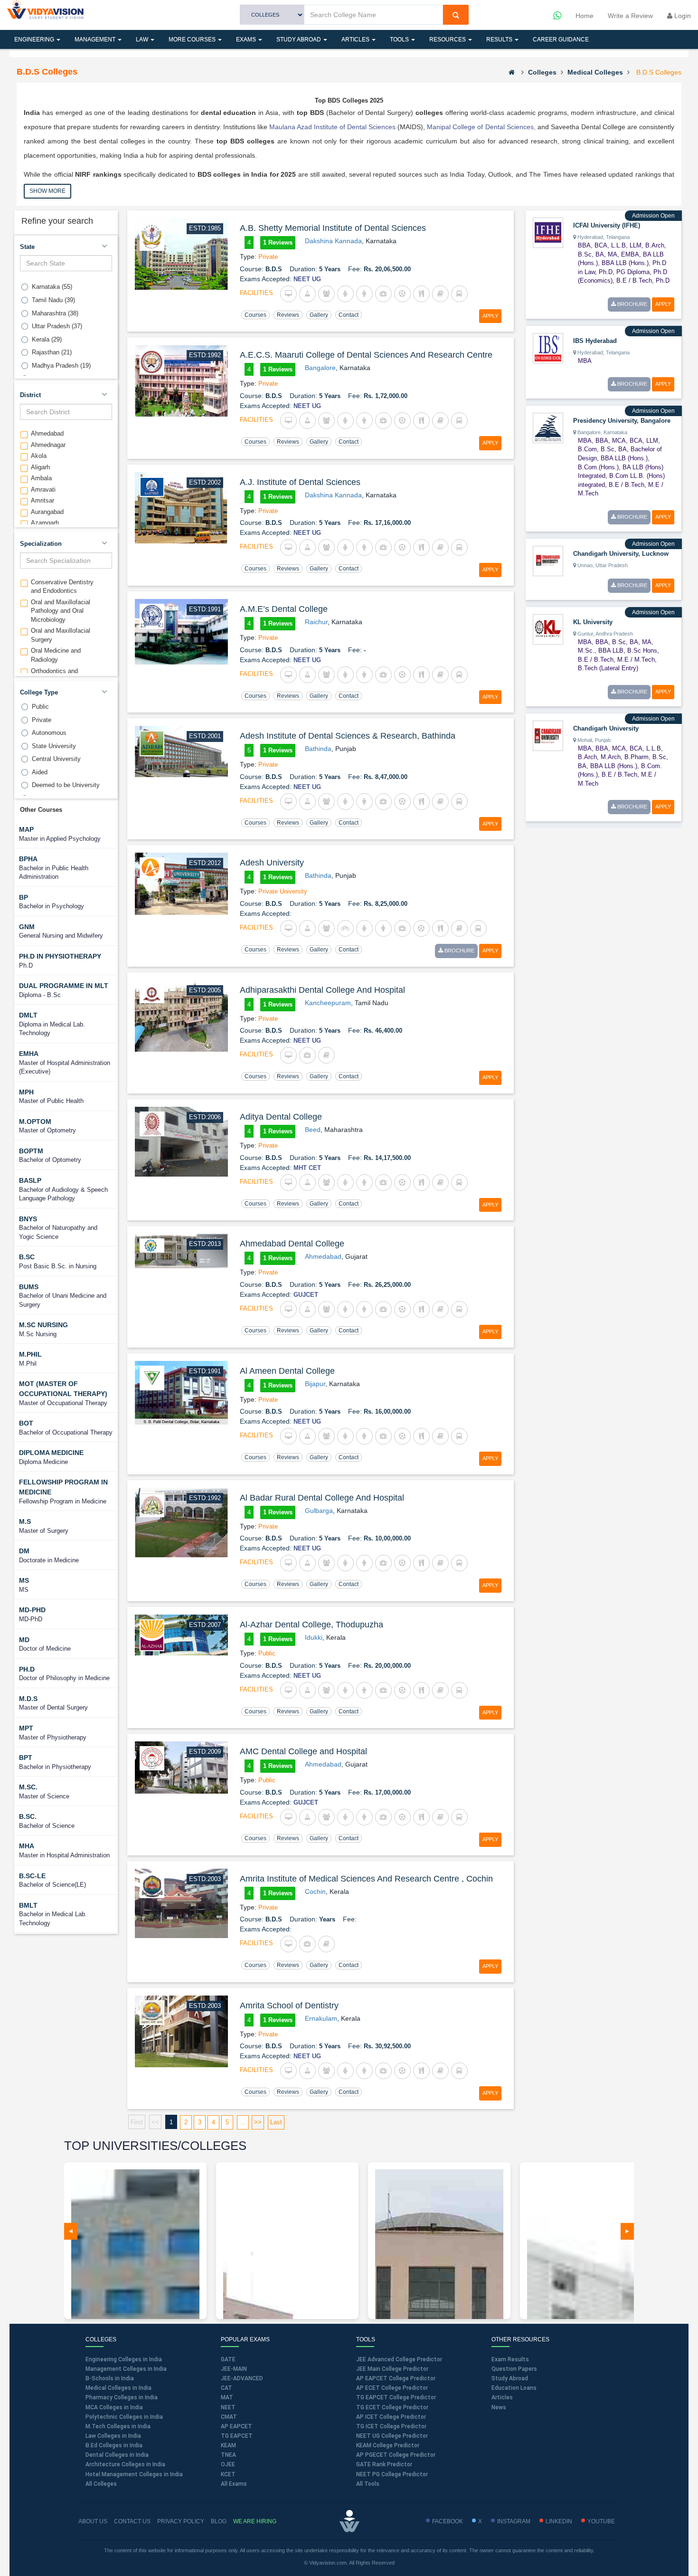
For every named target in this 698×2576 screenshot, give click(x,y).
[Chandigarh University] (548, 735)
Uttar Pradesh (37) (57, 326)
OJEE (228, 2464)
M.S (25, 1521)
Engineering (35, 39)
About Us (93, 2521)
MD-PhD (32, 1610)
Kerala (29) (47, 339)
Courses (255, 315)
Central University (56, 759)
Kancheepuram (328, 1003)
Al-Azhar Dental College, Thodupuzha (311, 1625)
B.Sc (27, 1257)
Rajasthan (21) (52, 352)
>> (258, 2122)
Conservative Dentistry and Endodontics (62, 587)
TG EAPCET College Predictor (396, 2397)
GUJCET (306, 1295)
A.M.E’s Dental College (284, 609)
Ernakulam (321, 2018)
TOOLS (400, 39)
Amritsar (42, 500)
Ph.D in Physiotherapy (60, 956)
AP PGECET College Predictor (396, 2455)
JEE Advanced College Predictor (399, 2359)
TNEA (228, 2455)
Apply (490, 316)
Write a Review (630, 16)
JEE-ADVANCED (242, 2378)
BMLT (28, 1905)
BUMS (29, 1287)
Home (585, 16)
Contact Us (132, 2521)
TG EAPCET (237, 2436)
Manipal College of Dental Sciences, (480, 127)
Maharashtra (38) (55, 313)
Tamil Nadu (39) (53, 300)
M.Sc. (28, 1787)
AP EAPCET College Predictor (396, 2378)
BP (24, 897)
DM (24, 1551)
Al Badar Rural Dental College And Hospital (322, 1498)
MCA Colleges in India (114, 2407)
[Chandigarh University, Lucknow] (548, 560)
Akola (39, 456)
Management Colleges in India (126, 2369)
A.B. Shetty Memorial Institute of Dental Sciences (333, 228)
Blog (219, 2521)
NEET (228, 2407)
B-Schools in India (110, 2378)
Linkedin (559, 2521)
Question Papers (514, 2369)
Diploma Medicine (51, 1453)
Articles (356, 39)
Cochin (315, 1892)
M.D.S (28, 1699)
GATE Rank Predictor (384, 2464)
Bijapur (315, 1384)
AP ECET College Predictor (392, 2388)
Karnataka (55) (52, 287)
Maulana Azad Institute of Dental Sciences (332, 127)
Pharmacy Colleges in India (122, 2397)
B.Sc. (28, 1816)
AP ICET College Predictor (391, 2417)
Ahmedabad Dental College (292, 1244)
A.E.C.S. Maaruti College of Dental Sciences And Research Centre (366, 355)
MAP (26, 829)
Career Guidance (561, 39)
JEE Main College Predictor (392, 2369)
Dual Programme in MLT (64, 986)
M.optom (35, 1122)
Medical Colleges (595, 72)
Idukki (314, 1637)
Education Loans (514, 2388)
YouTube (601, 2521)
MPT (26, 1728)
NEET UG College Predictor (392, 2436)
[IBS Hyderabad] (548, 347)
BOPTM (31, 1151)
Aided (40, 772)
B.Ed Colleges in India (114, 2445)
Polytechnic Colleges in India (124, 2417)
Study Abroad (299, 39)
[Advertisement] (597, 976)
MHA (27, 1846)
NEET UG (307, 279)
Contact (349, 315)
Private (42, 720)
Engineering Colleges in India (124, 2359)
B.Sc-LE (32, 1876)
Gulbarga (319, 1511)
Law (143, 39)
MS (24, 1580)
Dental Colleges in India (117, 2455)
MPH (26, 1092)
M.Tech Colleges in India (118, 2426)
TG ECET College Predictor (392, 2407)
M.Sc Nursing (43, 1325)
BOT (26, 1423)
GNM (27, 927)
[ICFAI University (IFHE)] (548, 232)
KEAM (228, 2445)
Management (96, 39)
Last (276, 2122)
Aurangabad (47, 512)
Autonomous (49, 733)
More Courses (193, 39)
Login (682, 16)
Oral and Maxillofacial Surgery (61, 635)
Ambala (41, 478)
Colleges (542, 72)
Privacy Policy (181, 2521)
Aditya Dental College (281, 1117)
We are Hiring (255, 2521)
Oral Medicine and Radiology (56, 655)
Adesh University (272, 863)
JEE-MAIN (234, 2369)
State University (54, 746)
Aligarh (40, 467)
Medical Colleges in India (118, 2388)
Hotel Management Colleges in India (134, 2474)
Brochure (459, 951)
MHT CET (307, 1168)
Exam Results (510, 2359)
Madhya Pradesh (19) (61, 366)
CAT (226, 2388)
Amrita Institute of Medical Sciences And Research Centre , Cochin (366, 1879)
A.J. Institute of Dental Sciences (300, 482)
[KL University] (548, 628)
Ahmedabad (47, 433)
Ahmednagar (48, 445)
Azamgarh (45, 523)
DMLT (28, 1015)
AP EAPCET (236, 2426)
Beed (313, 1130)
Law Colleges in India (113, 2436)
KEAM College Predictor (388, 2445)
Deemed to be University (66, 785)
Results (500, 39)
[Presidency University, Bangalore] (548, 428)
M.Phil (30, 1354)
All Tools (368, 2484)
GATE (228, 2359)
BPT (26, 1758)
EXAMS (247, 39)
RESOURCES (448, 39)
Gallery (319, 315)
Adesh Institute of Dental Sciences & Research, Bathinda (348, 736)
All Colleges (101, 2484)
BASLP (30, 1180)
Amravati (43, 490)
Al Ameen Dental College (287, 1371)
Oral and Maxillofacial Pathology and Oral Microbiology (61, 611)
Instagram (514, 2521)
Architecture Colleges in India (125, 2464)
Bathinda (318, 749)
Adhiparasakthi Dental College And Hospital (322, 990)
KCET (228, 2474)
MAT (227, 2397)
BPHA (28, 859)
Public (40, 707)
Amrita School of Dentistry (289, 2006)
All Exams (234, 2484)
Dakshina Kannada (333, 241)
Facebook (448, 2521)
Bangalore (320, 368)
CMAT (229, 2417)
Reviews (288, 315)
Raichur (316, 622)
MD (24, 1640)
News (499, 2407)
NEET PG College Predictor (392, 2474)
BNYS (28, 1219)
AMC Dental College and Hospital (303, 1751)
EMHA (29, 1054)
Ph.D (27, 1669)
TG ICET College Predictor (391, 2426)
